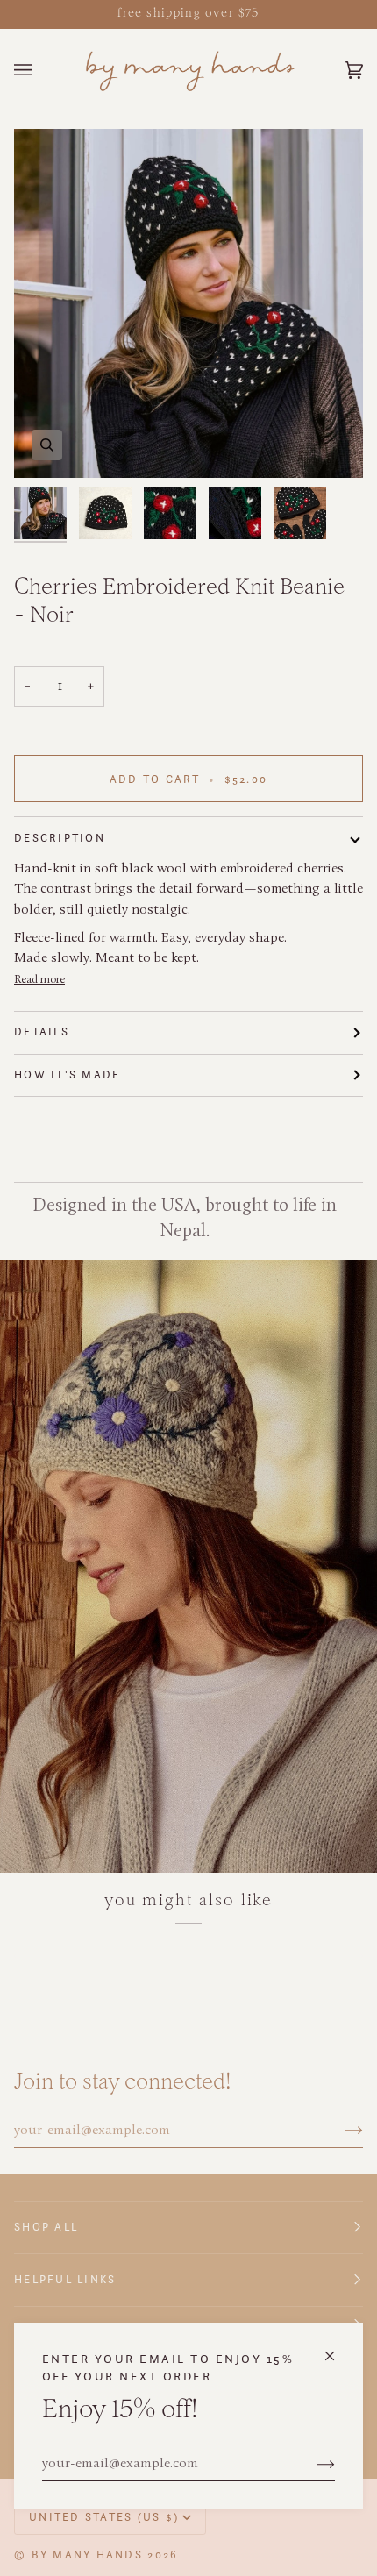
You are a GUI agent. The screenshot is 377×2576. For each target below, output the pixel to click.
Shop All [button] (46, 2227)
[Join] (312, 2465)
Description (60, 838)
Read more (39, 980)
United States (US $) (104, 2517)
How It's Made (67, 1075)
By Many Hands (87, 2555)
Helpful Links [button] (65, 2279)
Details (42, 1032)
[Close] (337, 2348)
